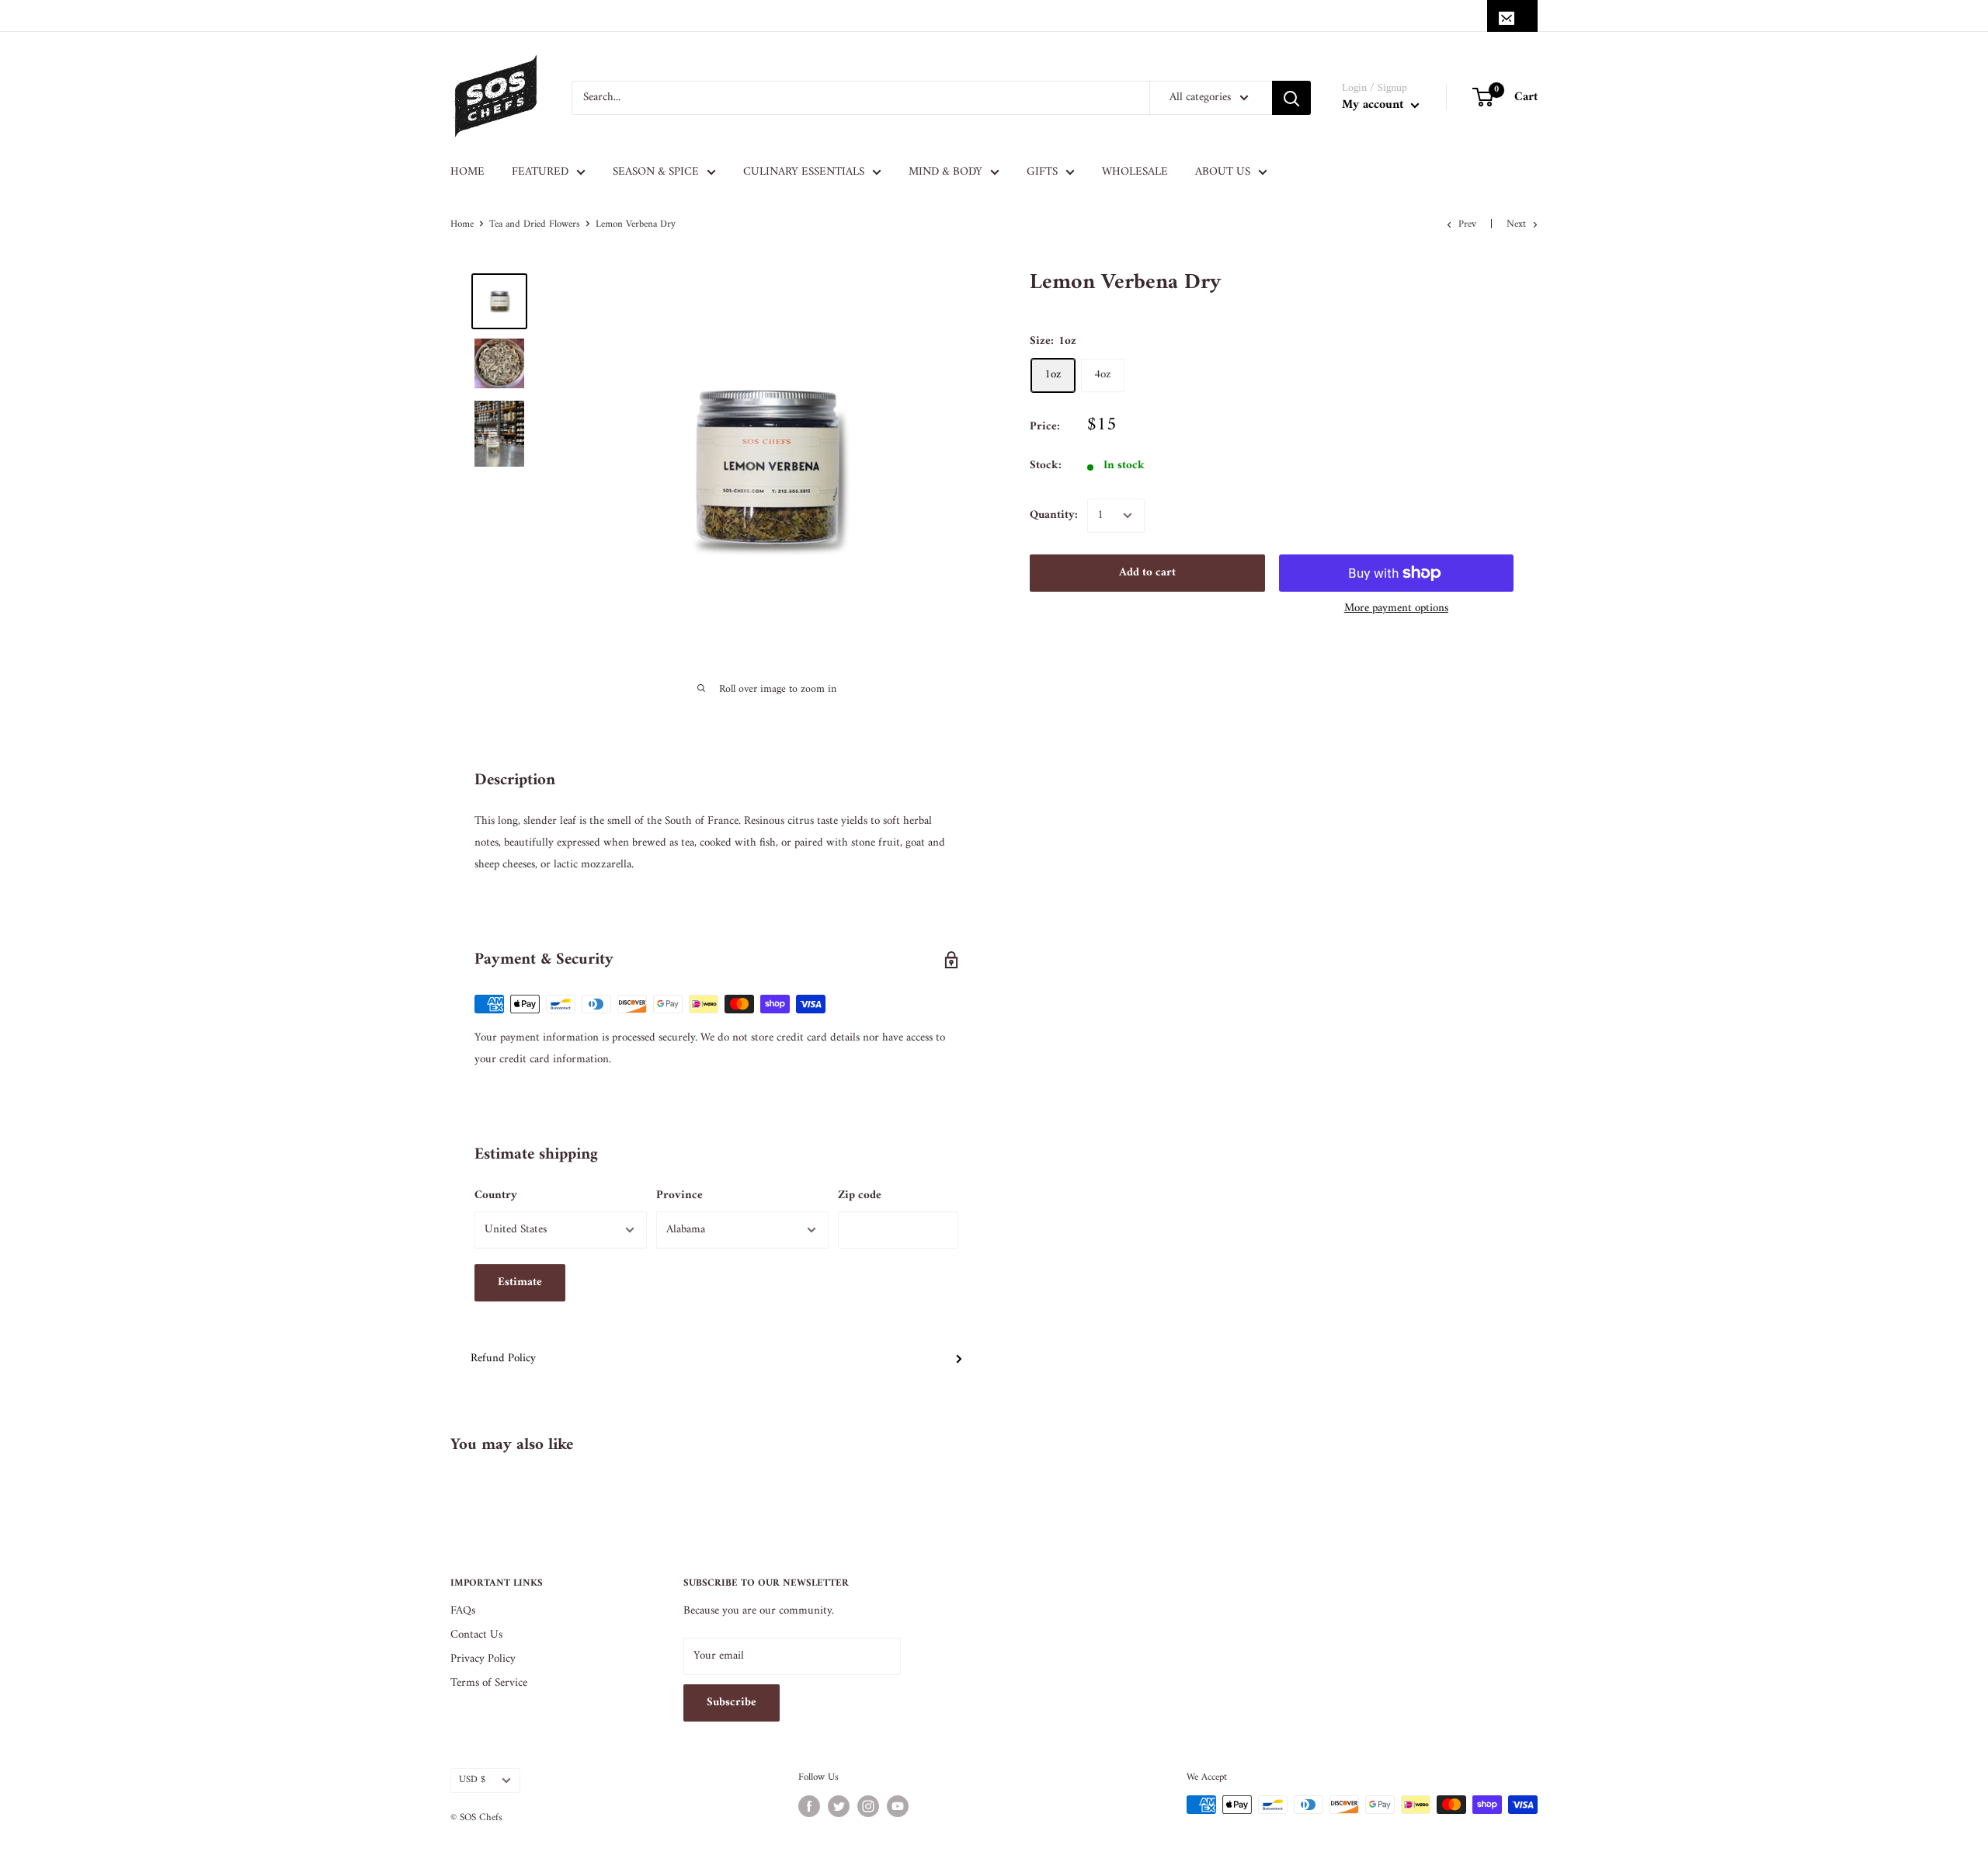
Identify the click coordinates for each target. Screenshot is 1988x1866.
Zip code (860, 1195)
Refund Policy (503, 1359)
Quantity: (1054, 515)
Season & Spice (656, 172)
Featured (540, 172)
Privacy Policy (483, 1659)
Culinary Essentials (804, 172)
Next (1516, 224)
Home (467, 172)
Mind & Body (945, 172)
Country (496, 1195)
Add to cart (1147, 573)
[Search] (1291, 98)
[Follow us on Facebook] (809, 1806)
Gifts (1042, 172)
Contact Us (476, 1635)
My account (1375, 105)
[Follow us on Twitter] (839, 1806)
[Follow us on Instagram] (868, 1806)
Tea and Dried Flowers (535, 224)
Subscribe (732, 1703)
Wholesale (1135, 172)
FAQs (463, 1611)
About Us (1223, 172)
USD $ (472, 1780)
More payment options (1396, 608)
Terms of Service (489, 1683)
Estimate (520, 1282)
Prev (1467, 224)
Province (679, 1195)
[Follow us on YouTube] (898, 1806)
